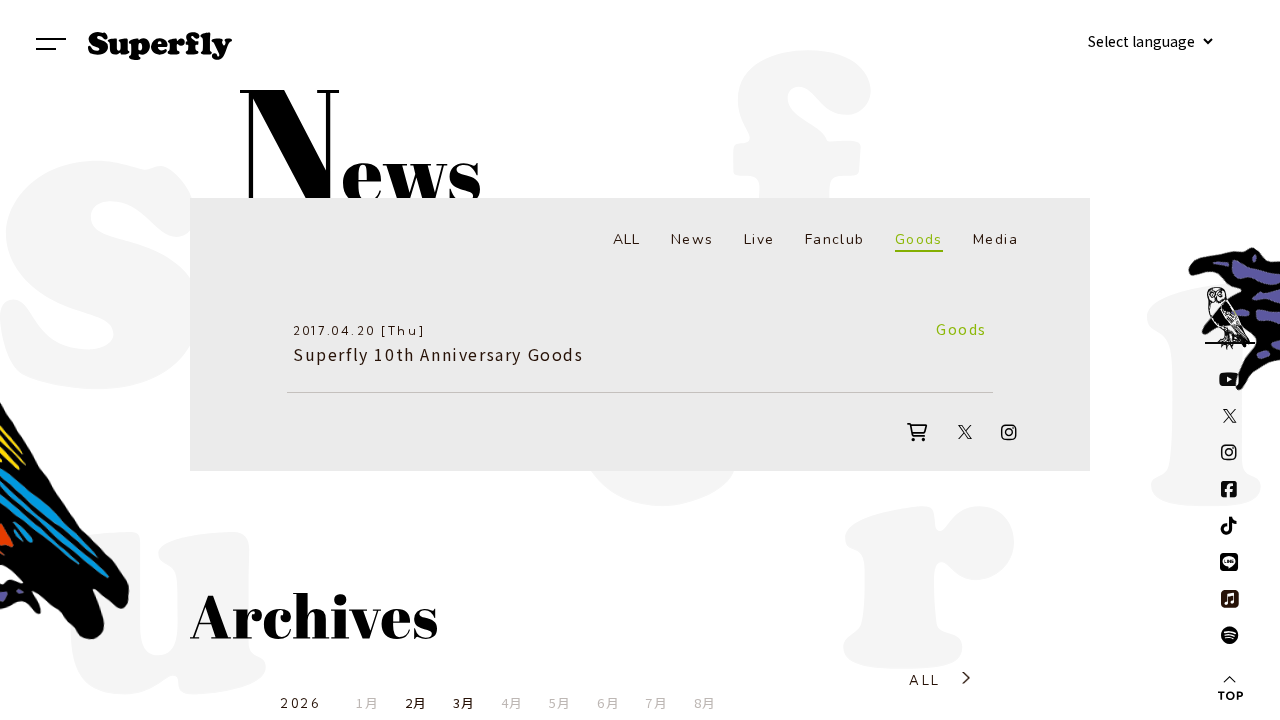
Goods (919, 239)
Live (759, 239)
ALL (627, 239)
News (692, 239)
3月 (464, 702)
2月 (416, 702)
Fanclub (835, 239)
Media (995, 239)
